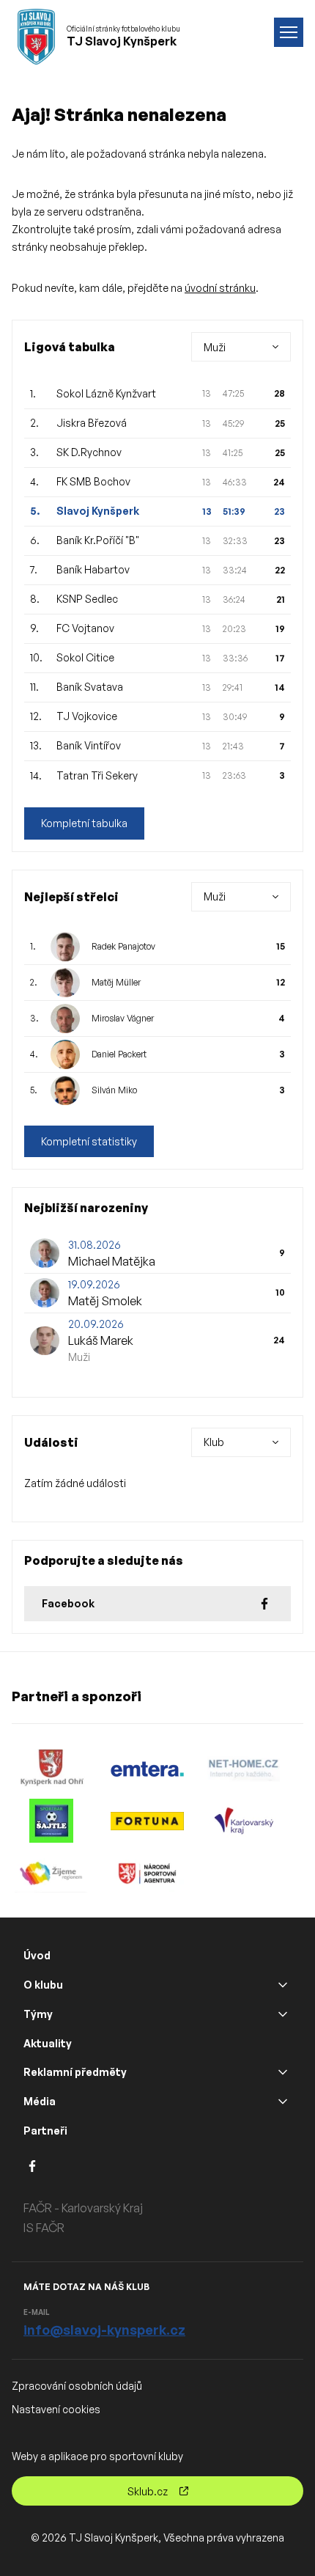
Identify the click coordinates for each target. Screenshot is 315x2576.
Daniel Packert (119, 1054)
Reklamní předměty (75, 2072)
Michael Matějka (112, 1261)
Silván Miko (114, 1090)
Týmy (38, 2014)
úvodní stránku (220, 288)
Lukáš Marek (101, 1340)
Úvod (37, 1955)
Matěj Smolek (105, 1301)
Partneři (45, 2131)
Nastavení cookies (56, 2409)
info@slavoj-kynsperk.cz (104, 2330)
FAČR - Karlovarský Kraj (83, 2208)
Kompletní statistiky (89, 1141)
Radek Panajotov (123, 946)
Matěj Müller (116, 982)
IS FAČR (44, 2228)
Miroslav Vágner (123, 1018)
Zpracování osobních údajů (77, 2386)
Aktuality (48, 2043)
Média (40, 2101)
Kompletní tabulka (84, 823)
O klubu (43, 1985)
